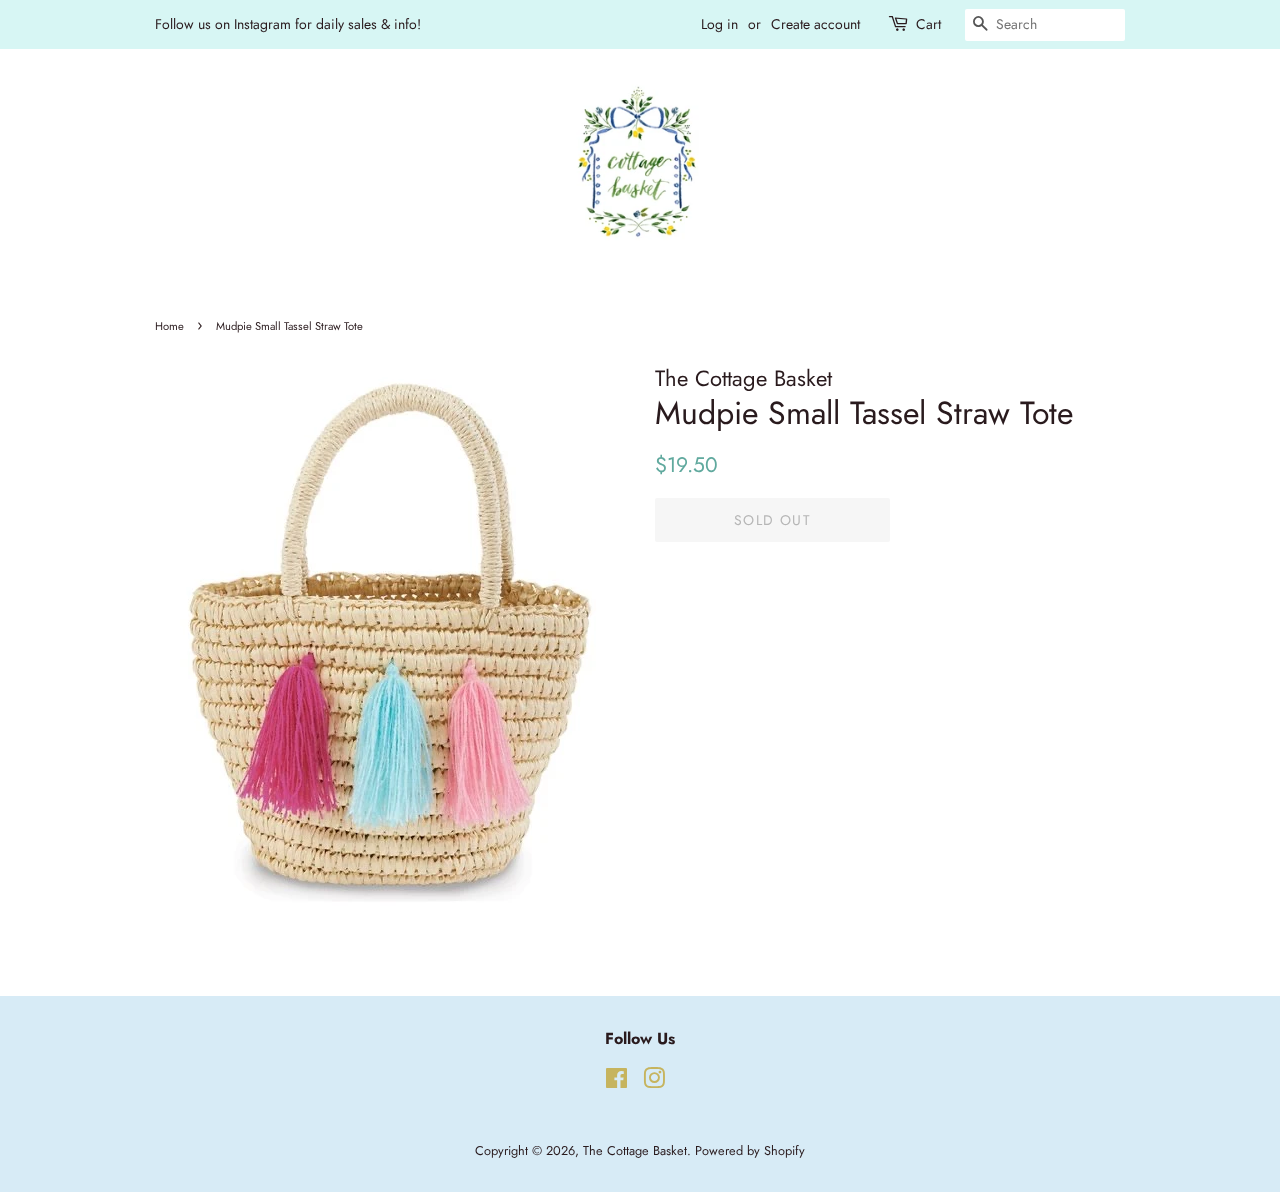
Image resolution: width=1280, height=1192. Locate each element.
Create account (815, 24)
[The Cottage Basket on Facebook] (616, 1082)
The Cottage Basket (635, 1150)
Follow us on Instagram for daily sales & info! (288, 24)
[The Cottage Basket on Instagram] (654, 1082)
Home (169, 326)
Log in (719, 24)
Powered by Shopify (750, 1150)
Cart (928, 24)
